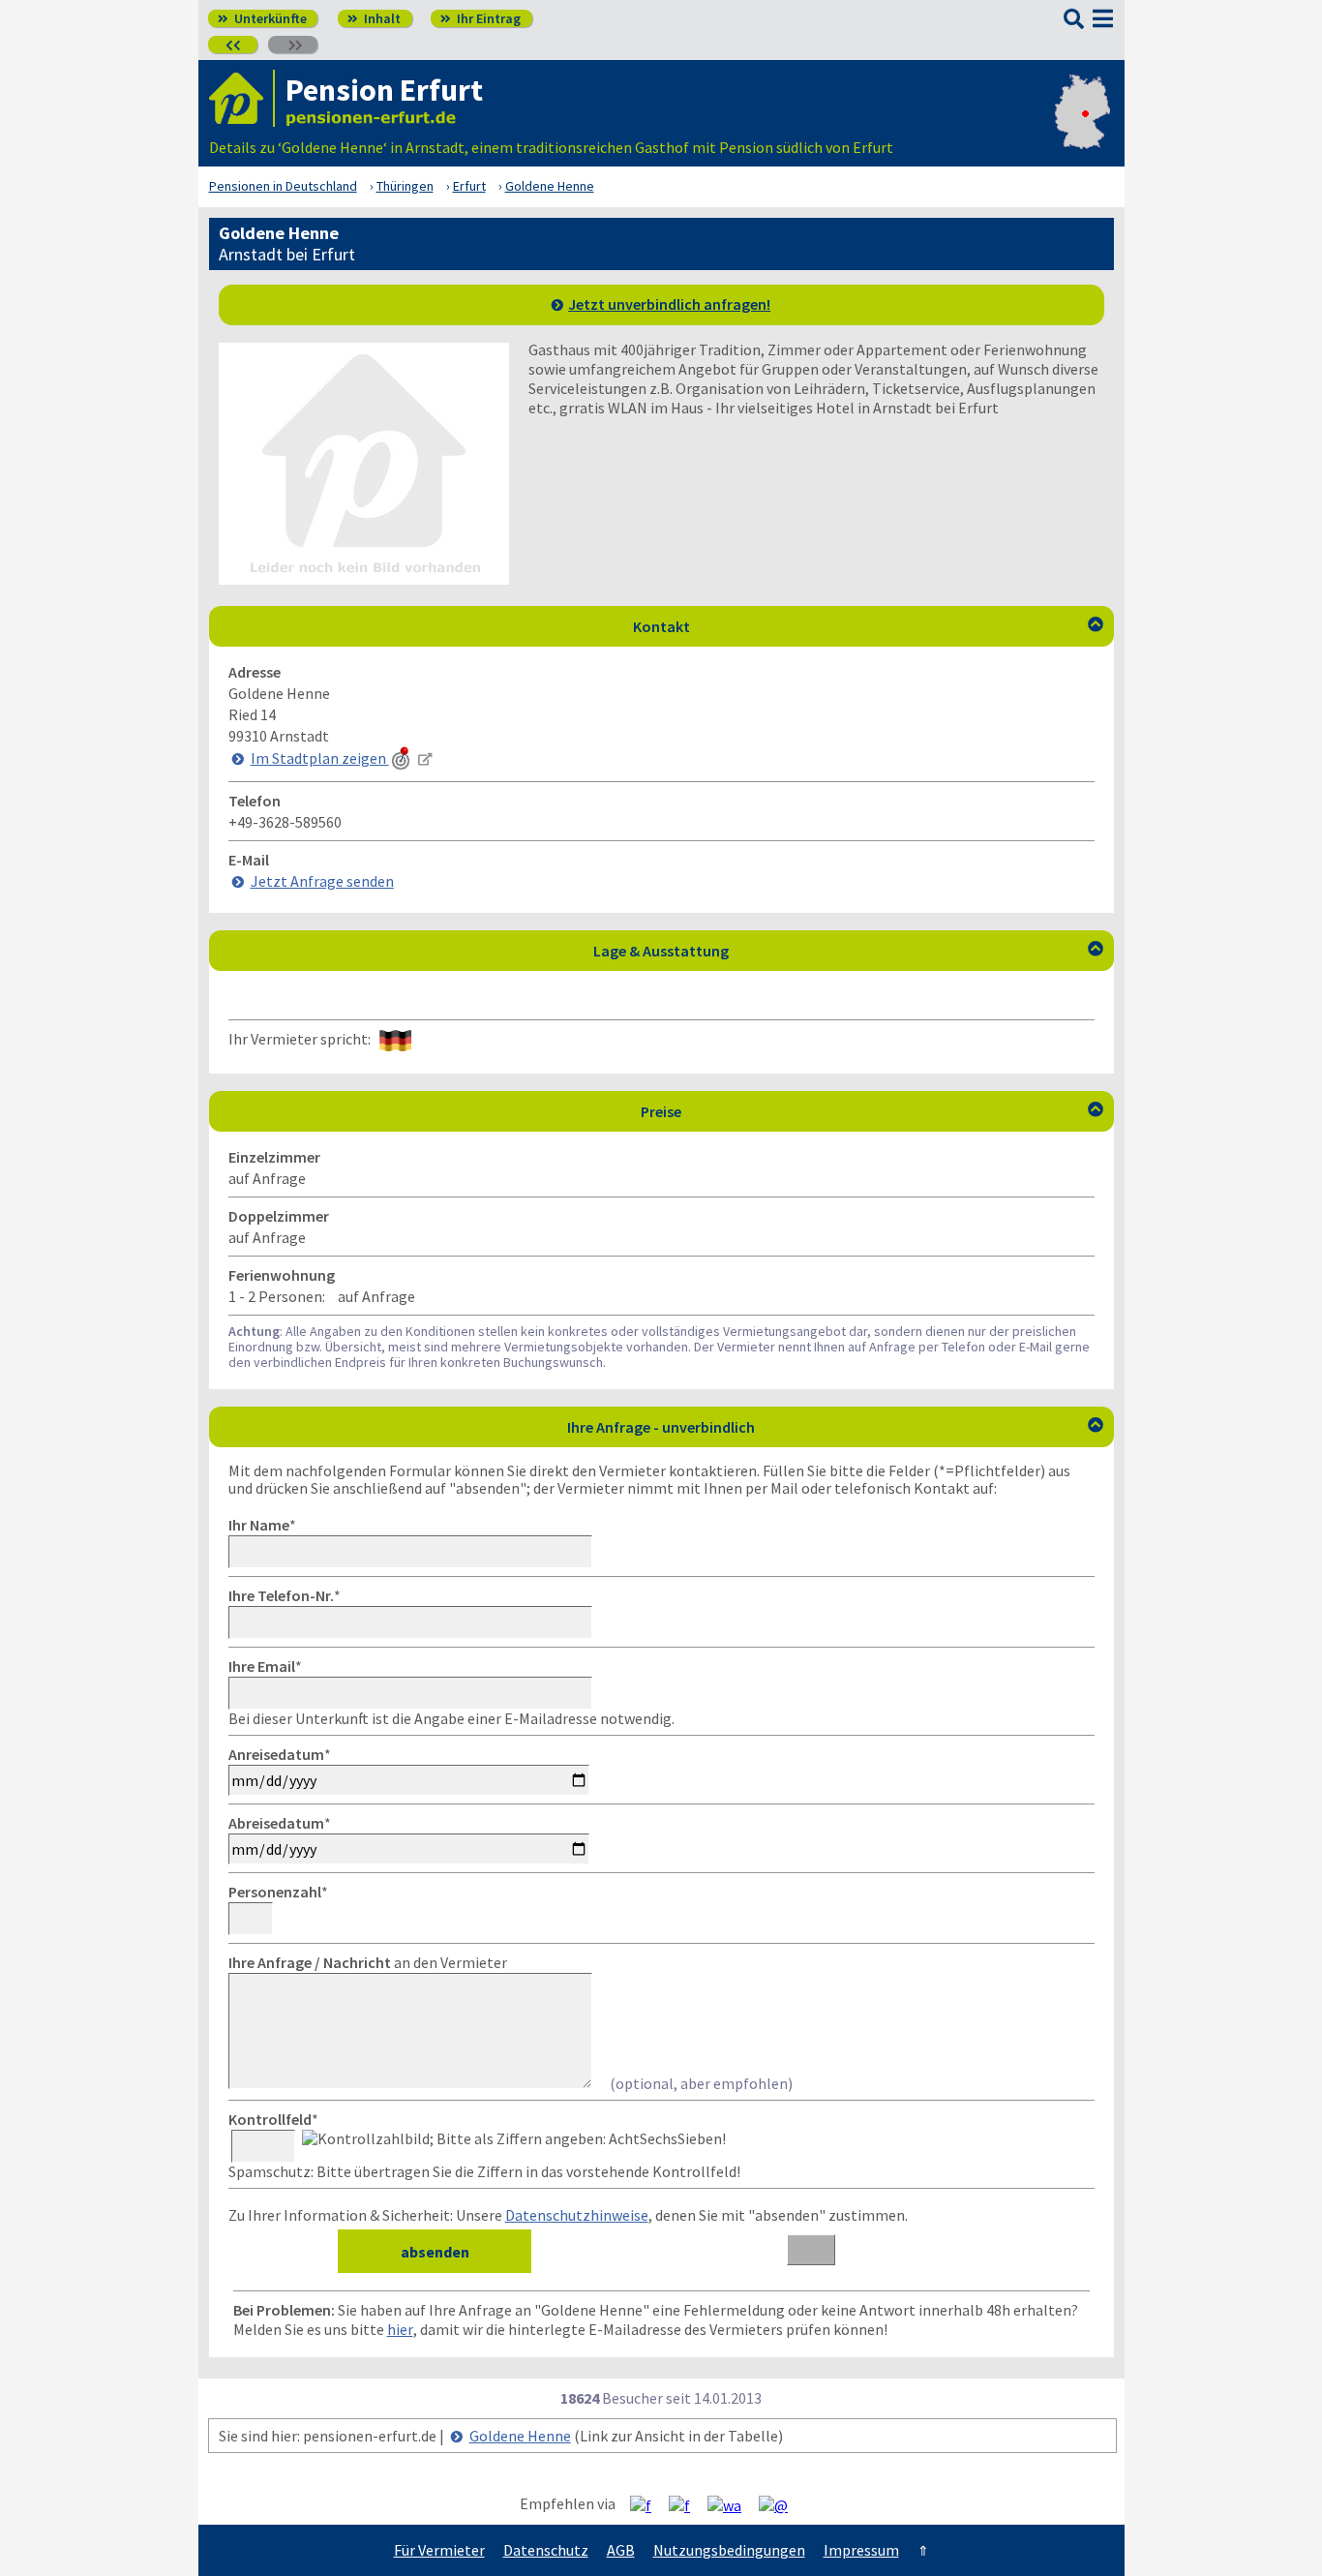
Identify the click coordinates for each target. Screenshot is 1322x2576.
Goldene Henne (520, 2436)
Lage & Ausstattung (848, 951)
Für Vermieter (439, 2550)
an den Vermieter (368, 1962)
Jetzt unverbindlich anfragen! (669, 304)
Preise (872, 1111)
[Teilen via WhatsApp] (732, 2504)
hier (400, 2329)
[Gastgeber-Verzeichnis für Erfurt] (242, 98)
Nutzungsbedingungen (729, 2550)
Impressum (861, 2550)
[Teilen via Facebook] (648, 2504)
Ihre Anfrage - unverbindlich (835, 1427)
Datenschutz (546, 2550)
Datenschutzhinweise (577, 2215)
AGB (621, 2550)
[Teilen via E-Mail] (781, 2504)
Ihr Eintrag (481, 18)
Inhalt (374, 18)
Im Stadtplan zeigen (320, 758)
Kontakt (868, 626)
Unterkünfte (262, 18)
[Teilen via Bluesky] (687, 2504)
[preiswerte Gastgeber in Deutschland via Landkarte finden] (1082, 128)
